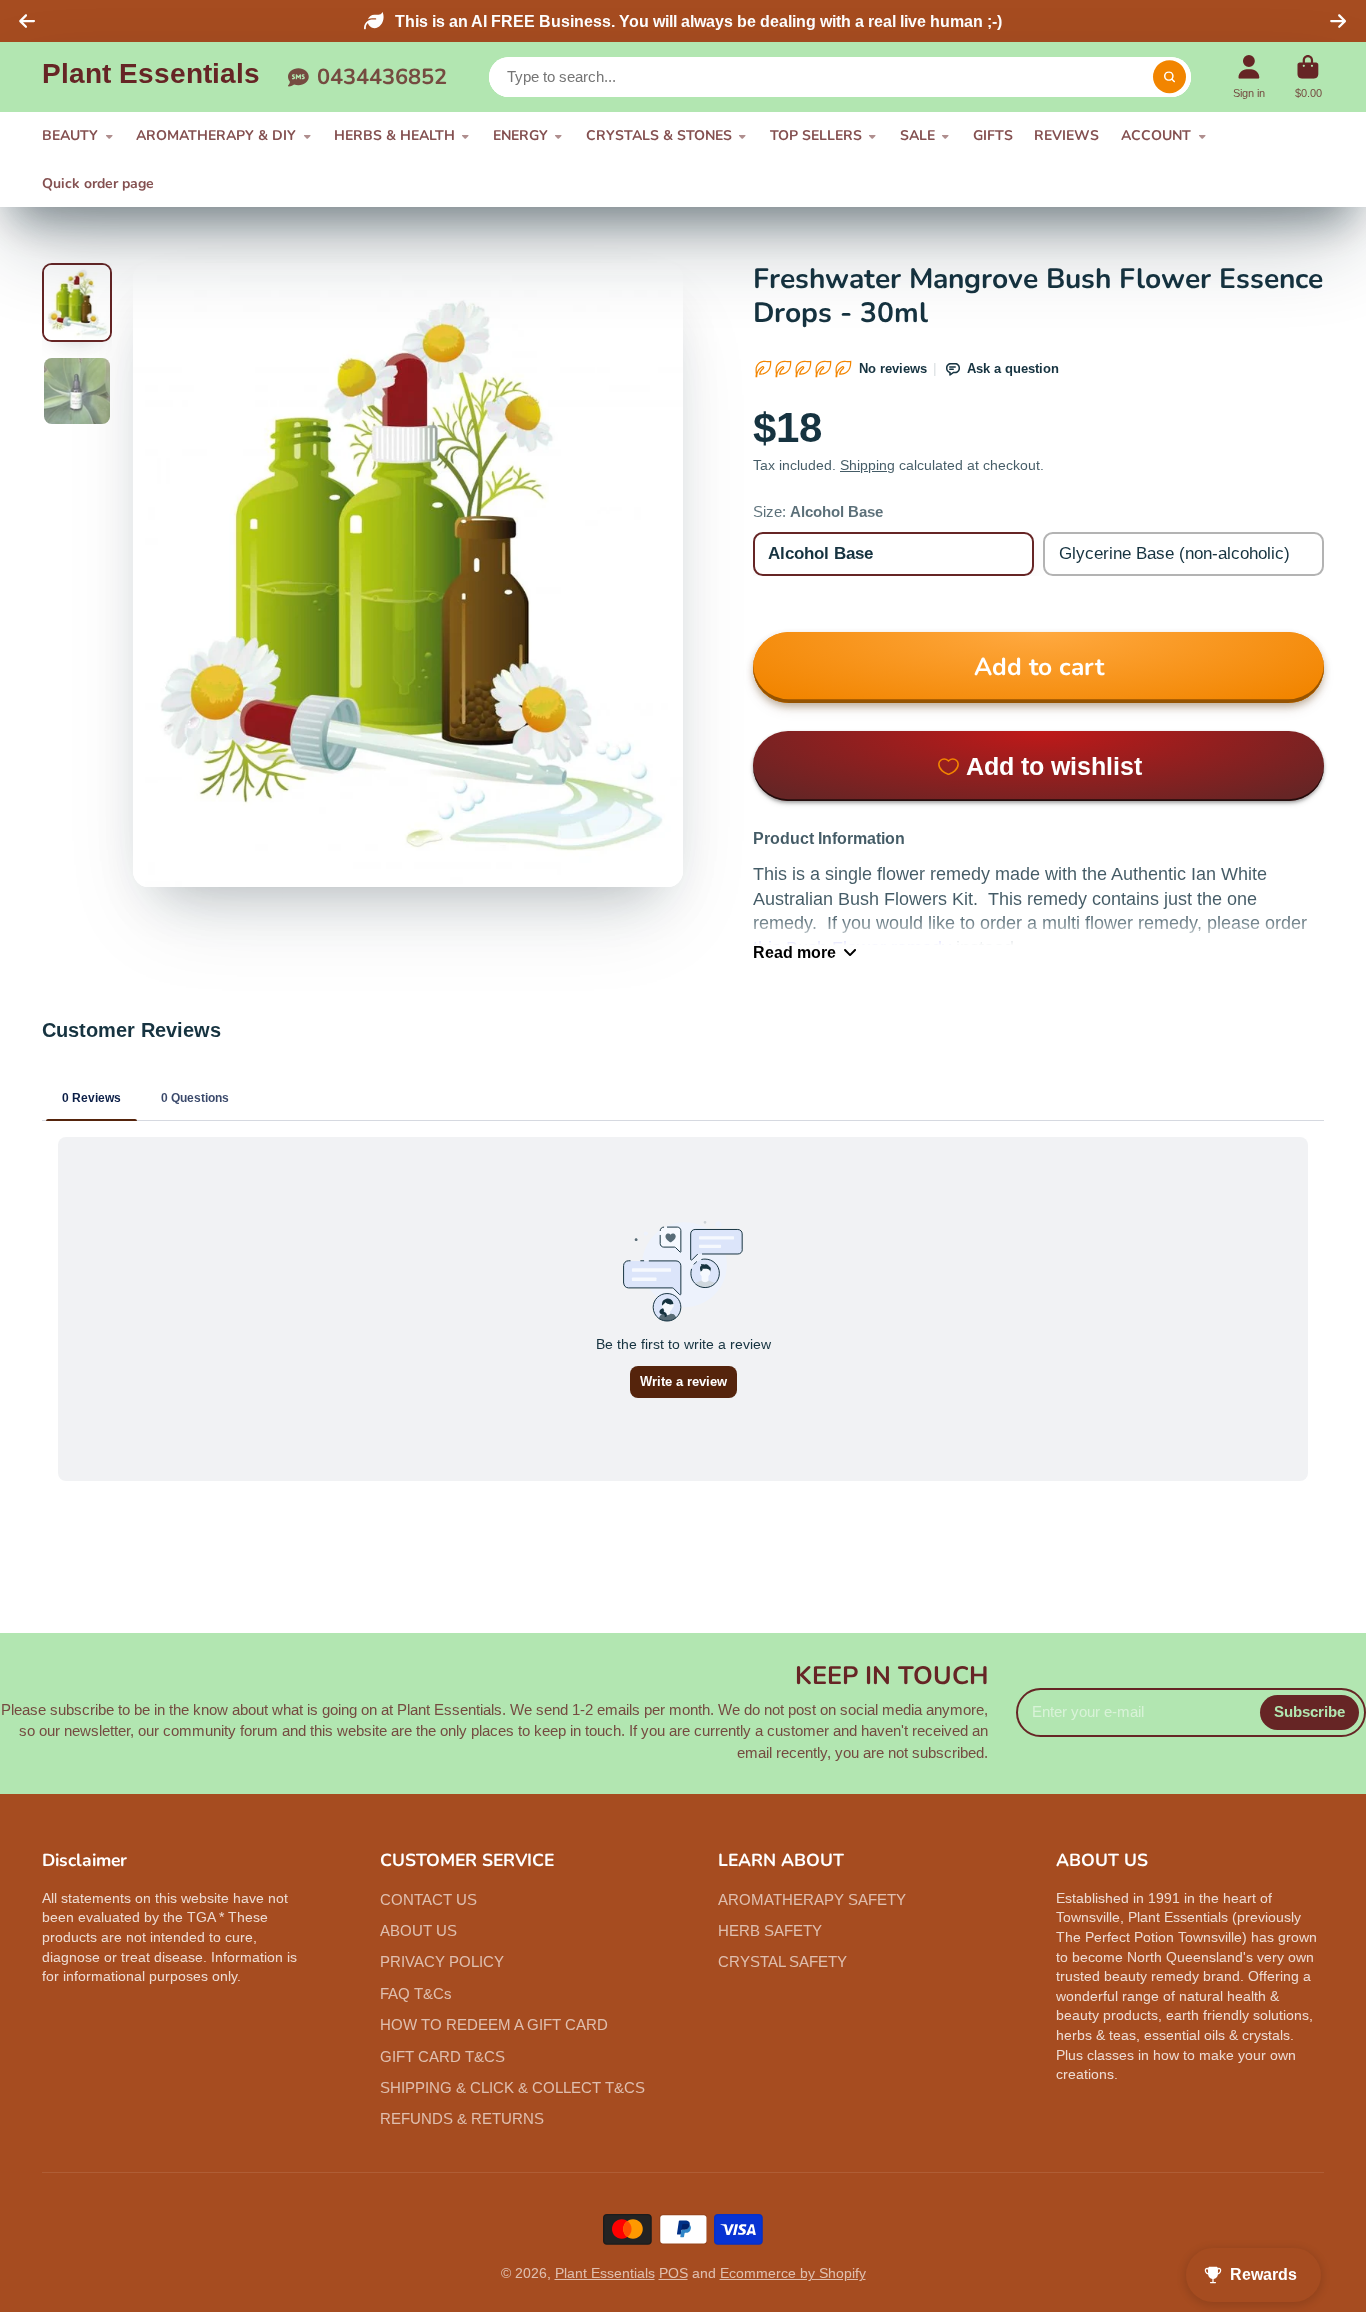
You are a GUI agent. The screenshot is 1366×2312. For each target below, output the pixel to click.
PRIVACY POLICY (442, 1961)
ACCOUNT (1156, 135)
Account (1249, 76)
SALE (917, 135)
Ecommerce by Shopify (793, 2273)
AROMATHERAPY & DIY (216, 135)
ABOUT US (418, 1930)
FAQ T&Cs (416, 1993)
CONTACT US (428, 1899)
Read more (794, 952)
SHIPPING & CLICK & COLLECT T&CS (512, 2087)
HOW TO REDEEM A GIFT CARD (494, 2024)
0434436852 (382, 77)
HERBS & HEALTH (394, 135)
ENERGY (520, 135)
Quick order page (98, 183)
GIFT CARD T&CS (442, 2056)
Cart (1308, 76)
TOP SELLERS (816, 135)
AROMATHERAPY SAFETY (812, 1899)
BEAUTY (70, 135)
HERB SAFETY (770, 1930)
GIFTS (993, 135)
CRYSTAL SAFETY (782, 1961)
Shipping (867, 465)
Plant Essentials (605, 2273)
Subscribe (1309, 1711)
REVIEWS (1066, 135)
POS (673, 2273)
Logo (151, 77)
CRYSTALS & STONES (659, 135)
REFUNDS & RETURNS (462, 2118)
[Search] (1170, 77)
